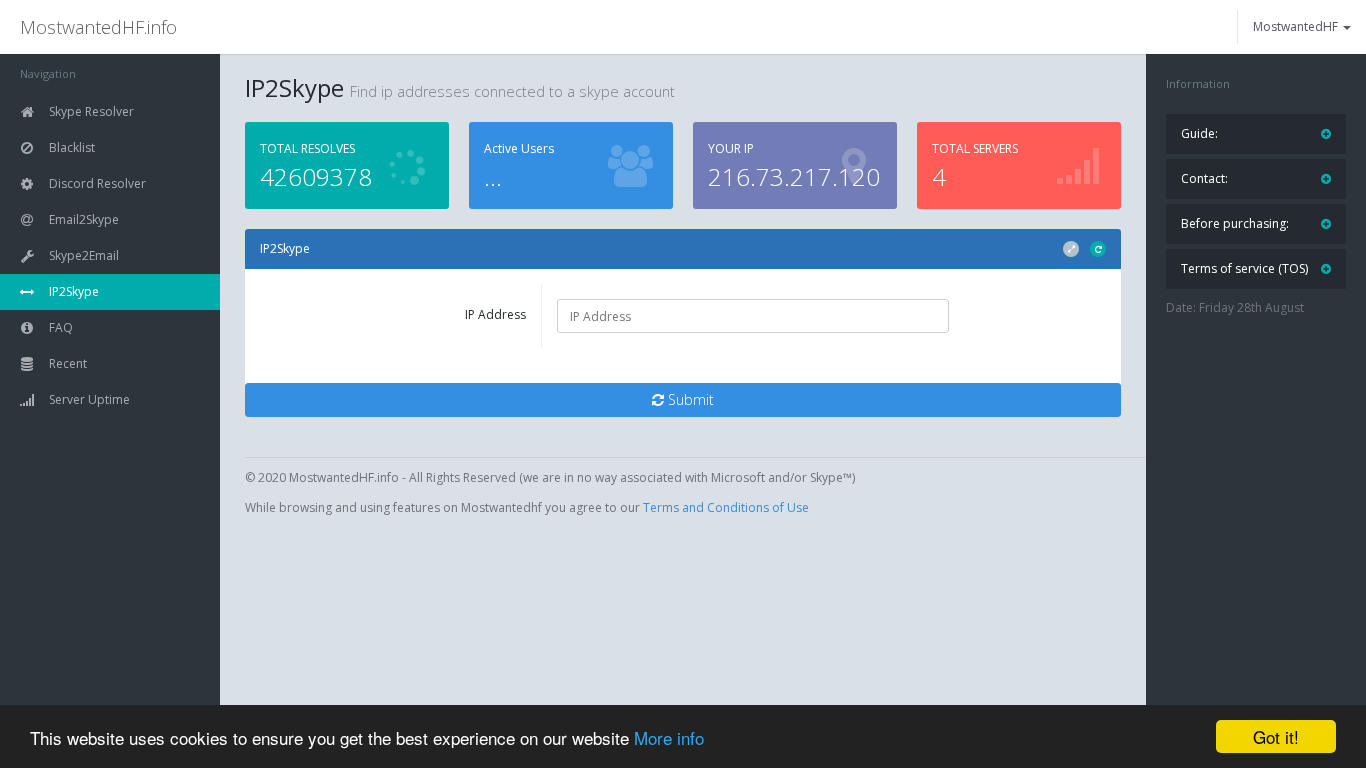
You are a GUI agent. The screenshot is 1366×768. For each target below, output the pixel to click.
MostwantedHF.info (98, 27)
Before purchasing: (1235, 223)
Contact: (1204, 178)
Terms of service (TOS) (1244, 268)
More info (669, 737)
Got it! (1276, 736)
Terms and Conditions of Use (726, 507)
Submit (689, 399)
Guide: (1199, 133)
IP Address (495, 314)
